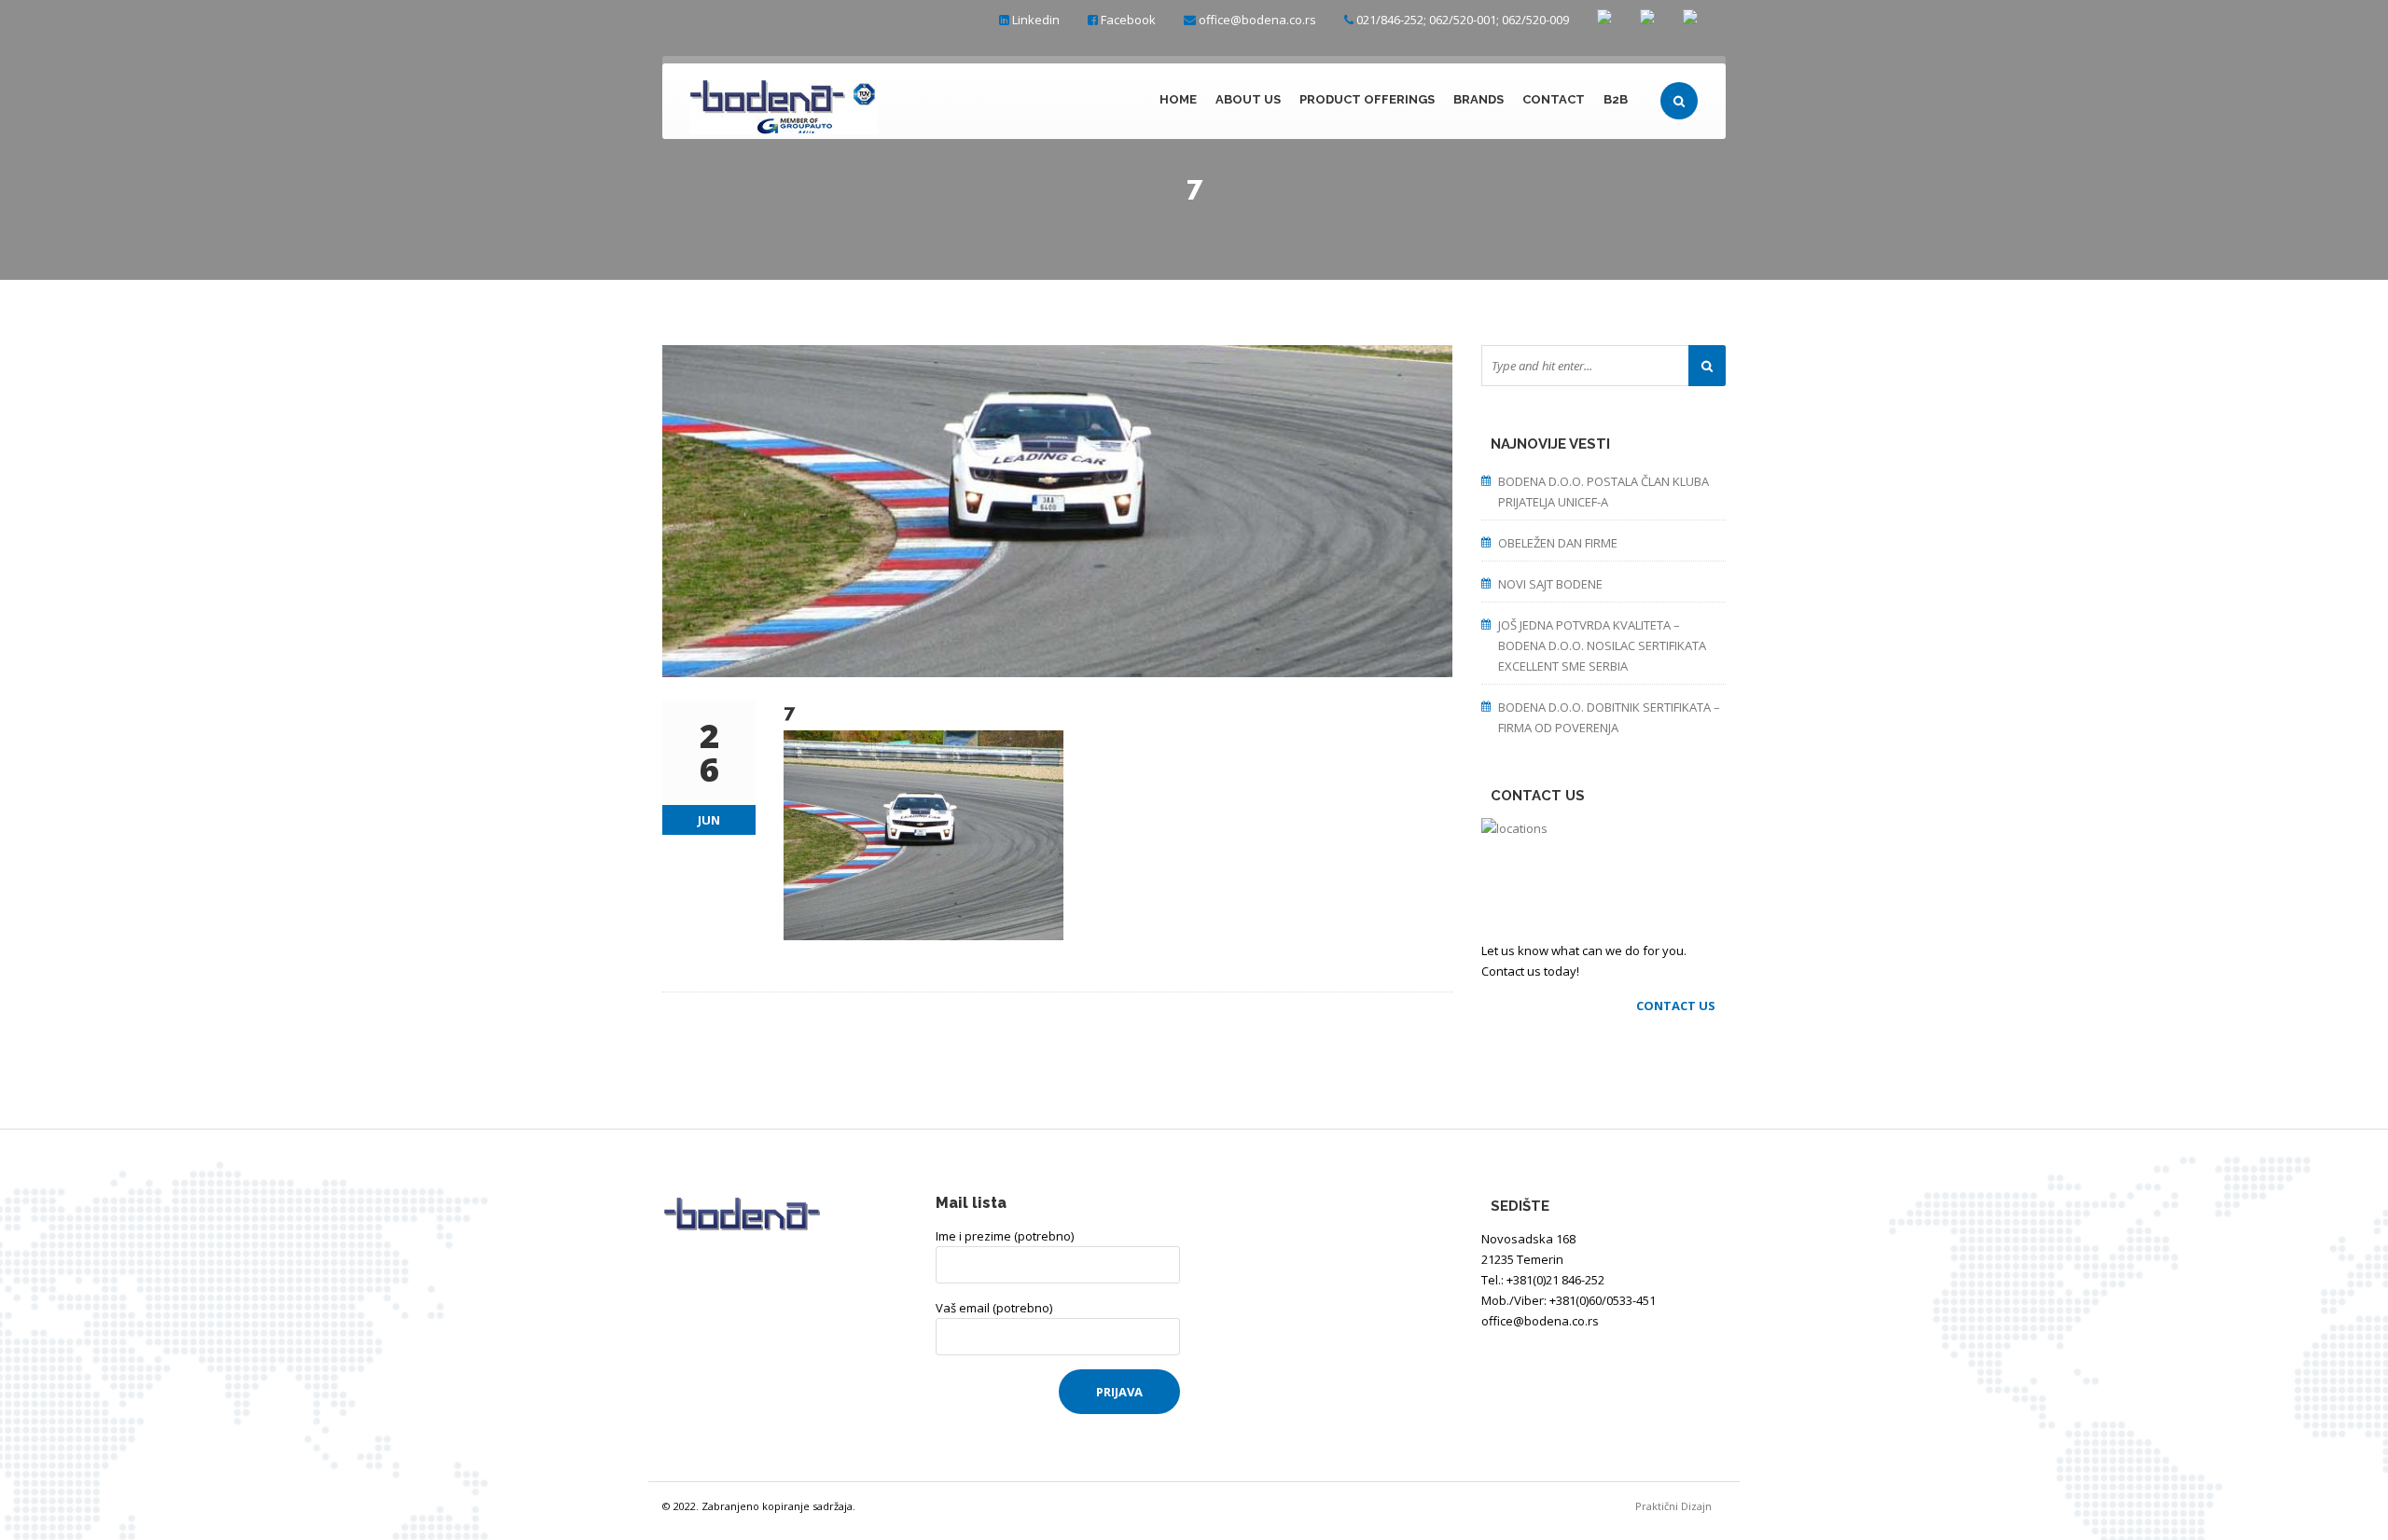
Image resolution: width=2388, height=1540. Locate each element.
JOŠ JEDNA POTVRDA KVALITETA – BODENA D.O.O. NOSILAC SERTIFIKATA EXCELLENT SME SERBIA (1602, 645)
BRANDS (1479, 99)
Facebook (1128, 20)
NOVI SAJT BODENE (1550, 584)
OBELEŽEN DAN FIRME (1558, 543)
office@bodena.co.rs (1257, 20)
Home (1178, 99)
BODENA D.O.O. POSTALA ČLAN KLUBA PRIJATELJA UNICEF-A (1604, 492)
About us (1248, 99)
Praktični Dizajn (1680, 1506)
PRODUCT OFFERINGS (1367, 99)
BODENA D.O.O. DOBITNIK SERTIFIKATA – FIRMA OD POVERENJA (1609, 717)
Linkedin (1036, 20)
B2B (1616, 99)
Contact (1554, 99)
